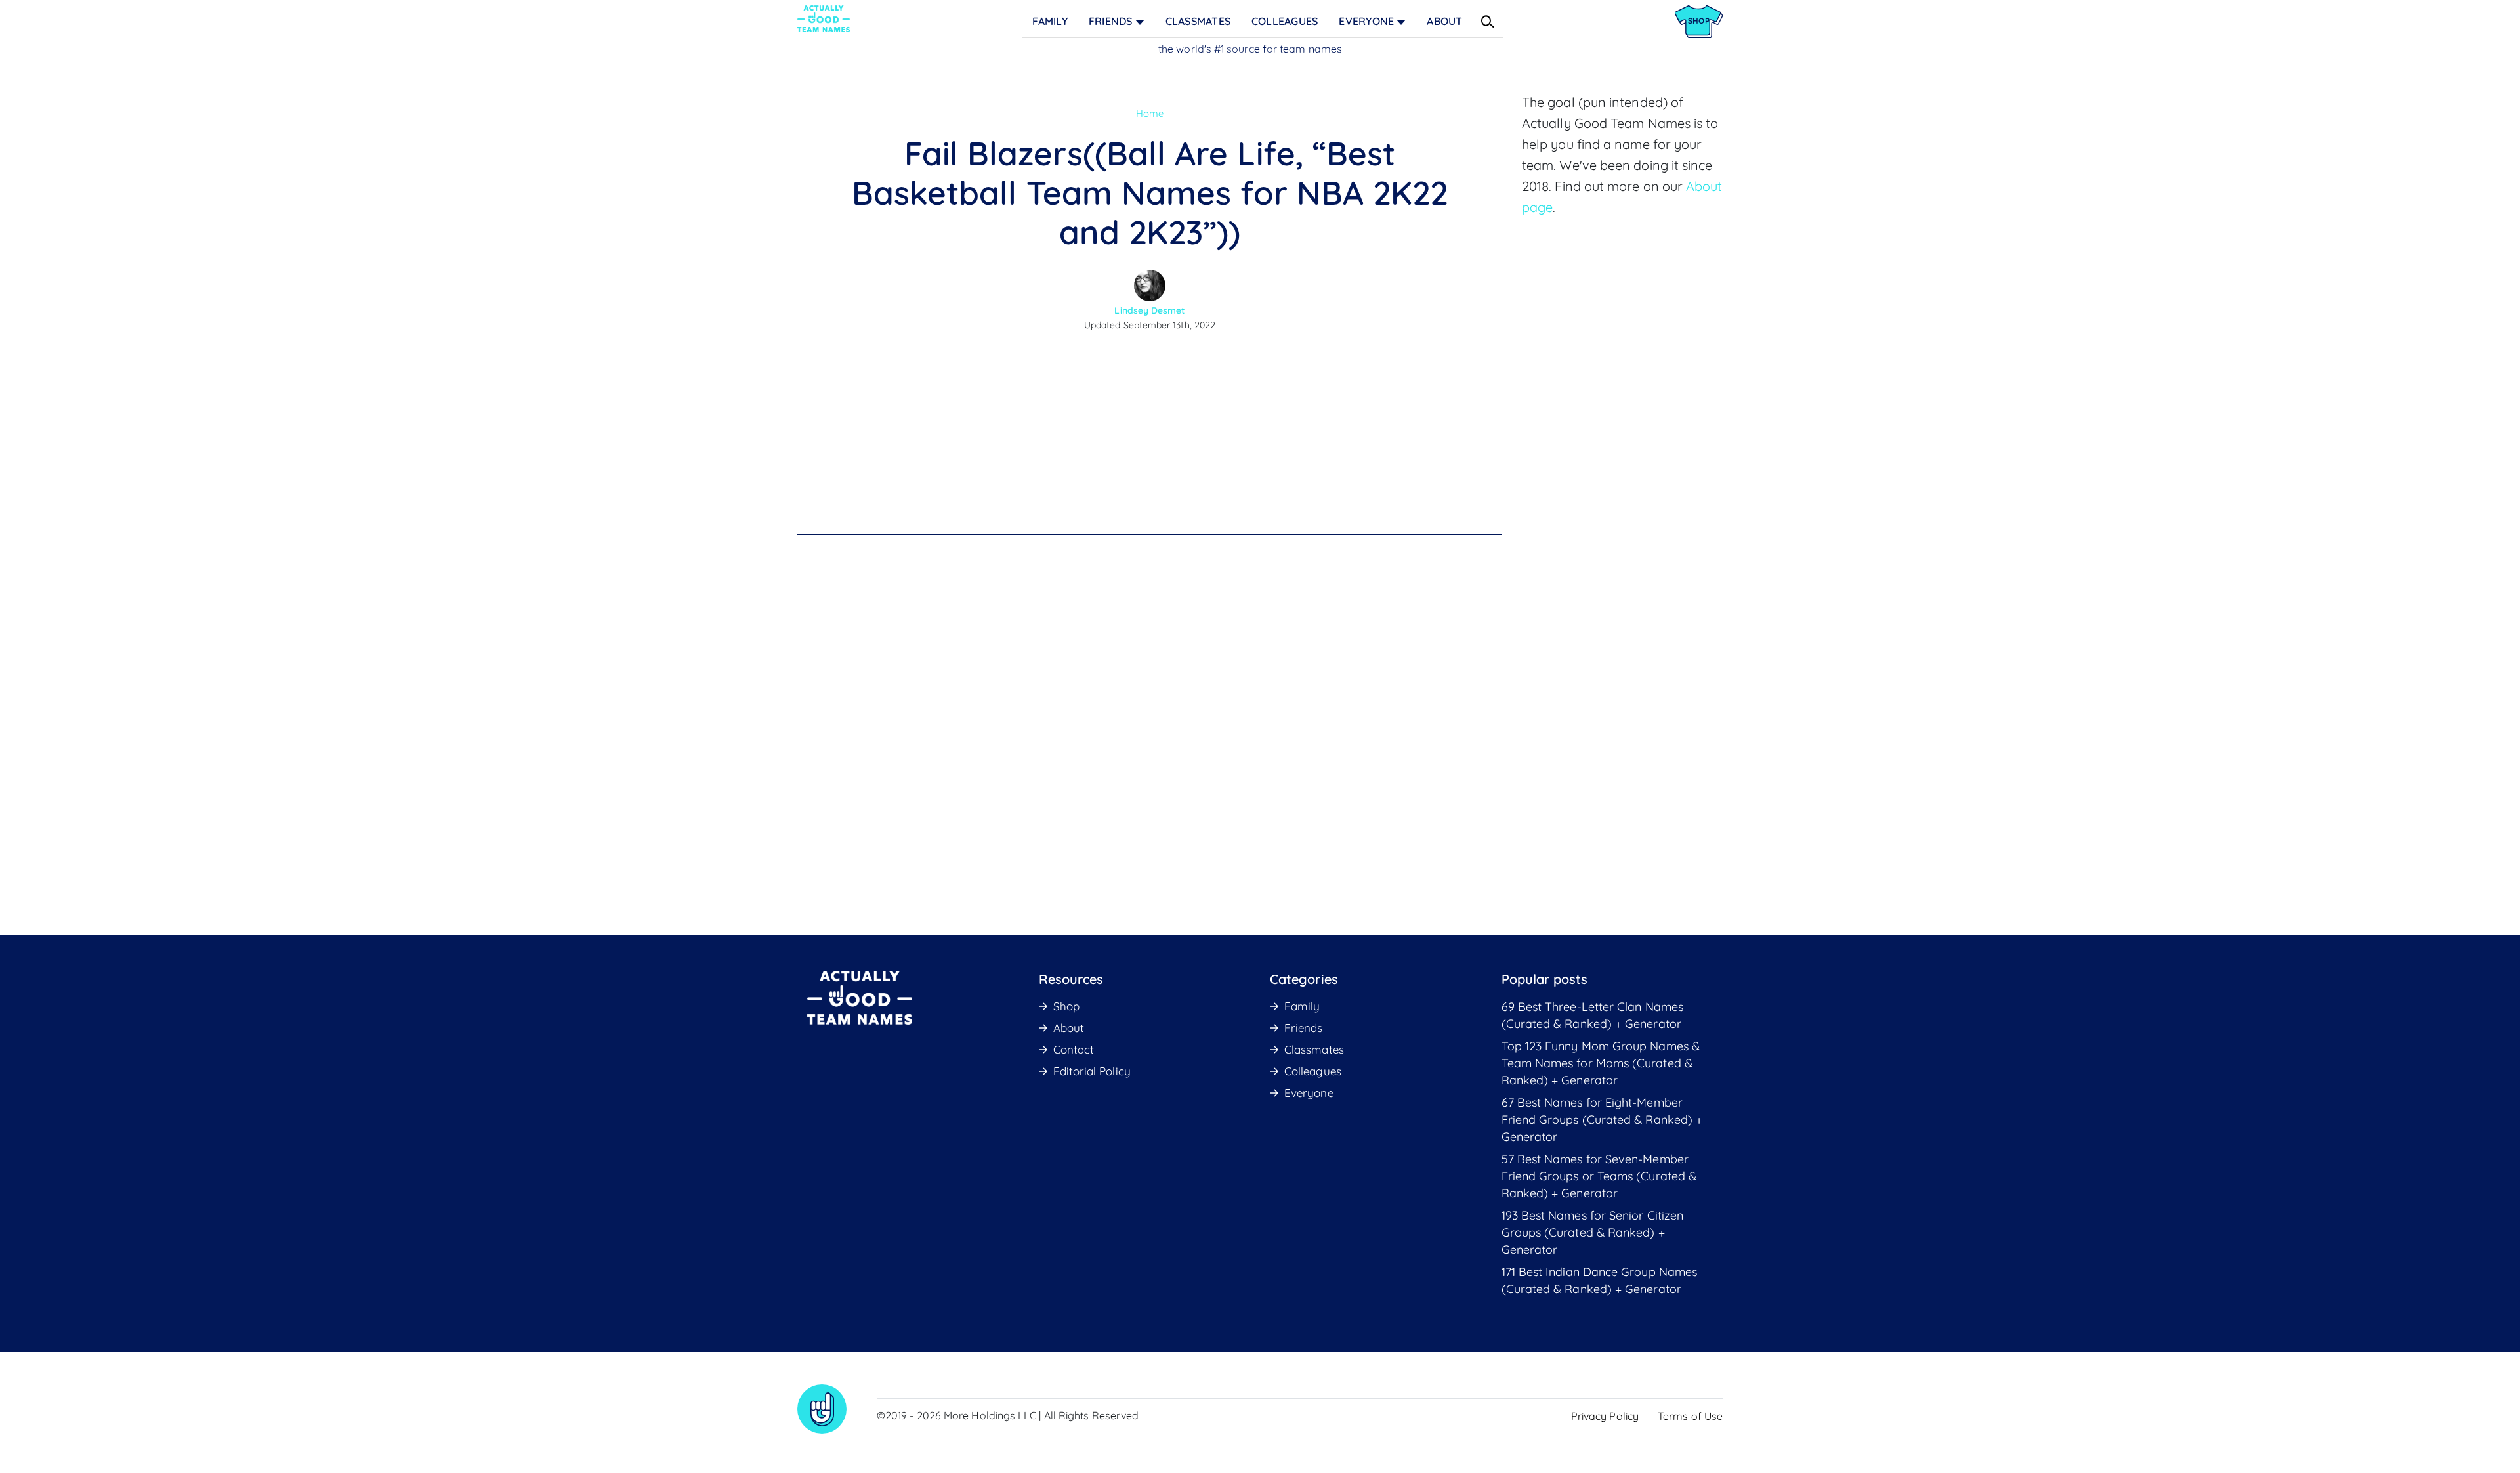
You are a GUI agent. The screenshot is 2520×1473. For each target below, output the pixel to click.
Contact (1074, 1049)
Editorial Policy (1092, 1071)
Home (1150, 113)
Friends (1111, 21)
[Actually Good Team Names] (824, 19)
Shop (1066, 1006)
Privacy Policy (1605, 1416)
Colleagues (1285, 21)
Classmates (1198, 21)
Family (1050, 21)
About (1444, 21)
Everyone (1366, 21)
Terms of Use (1690, 1416)
